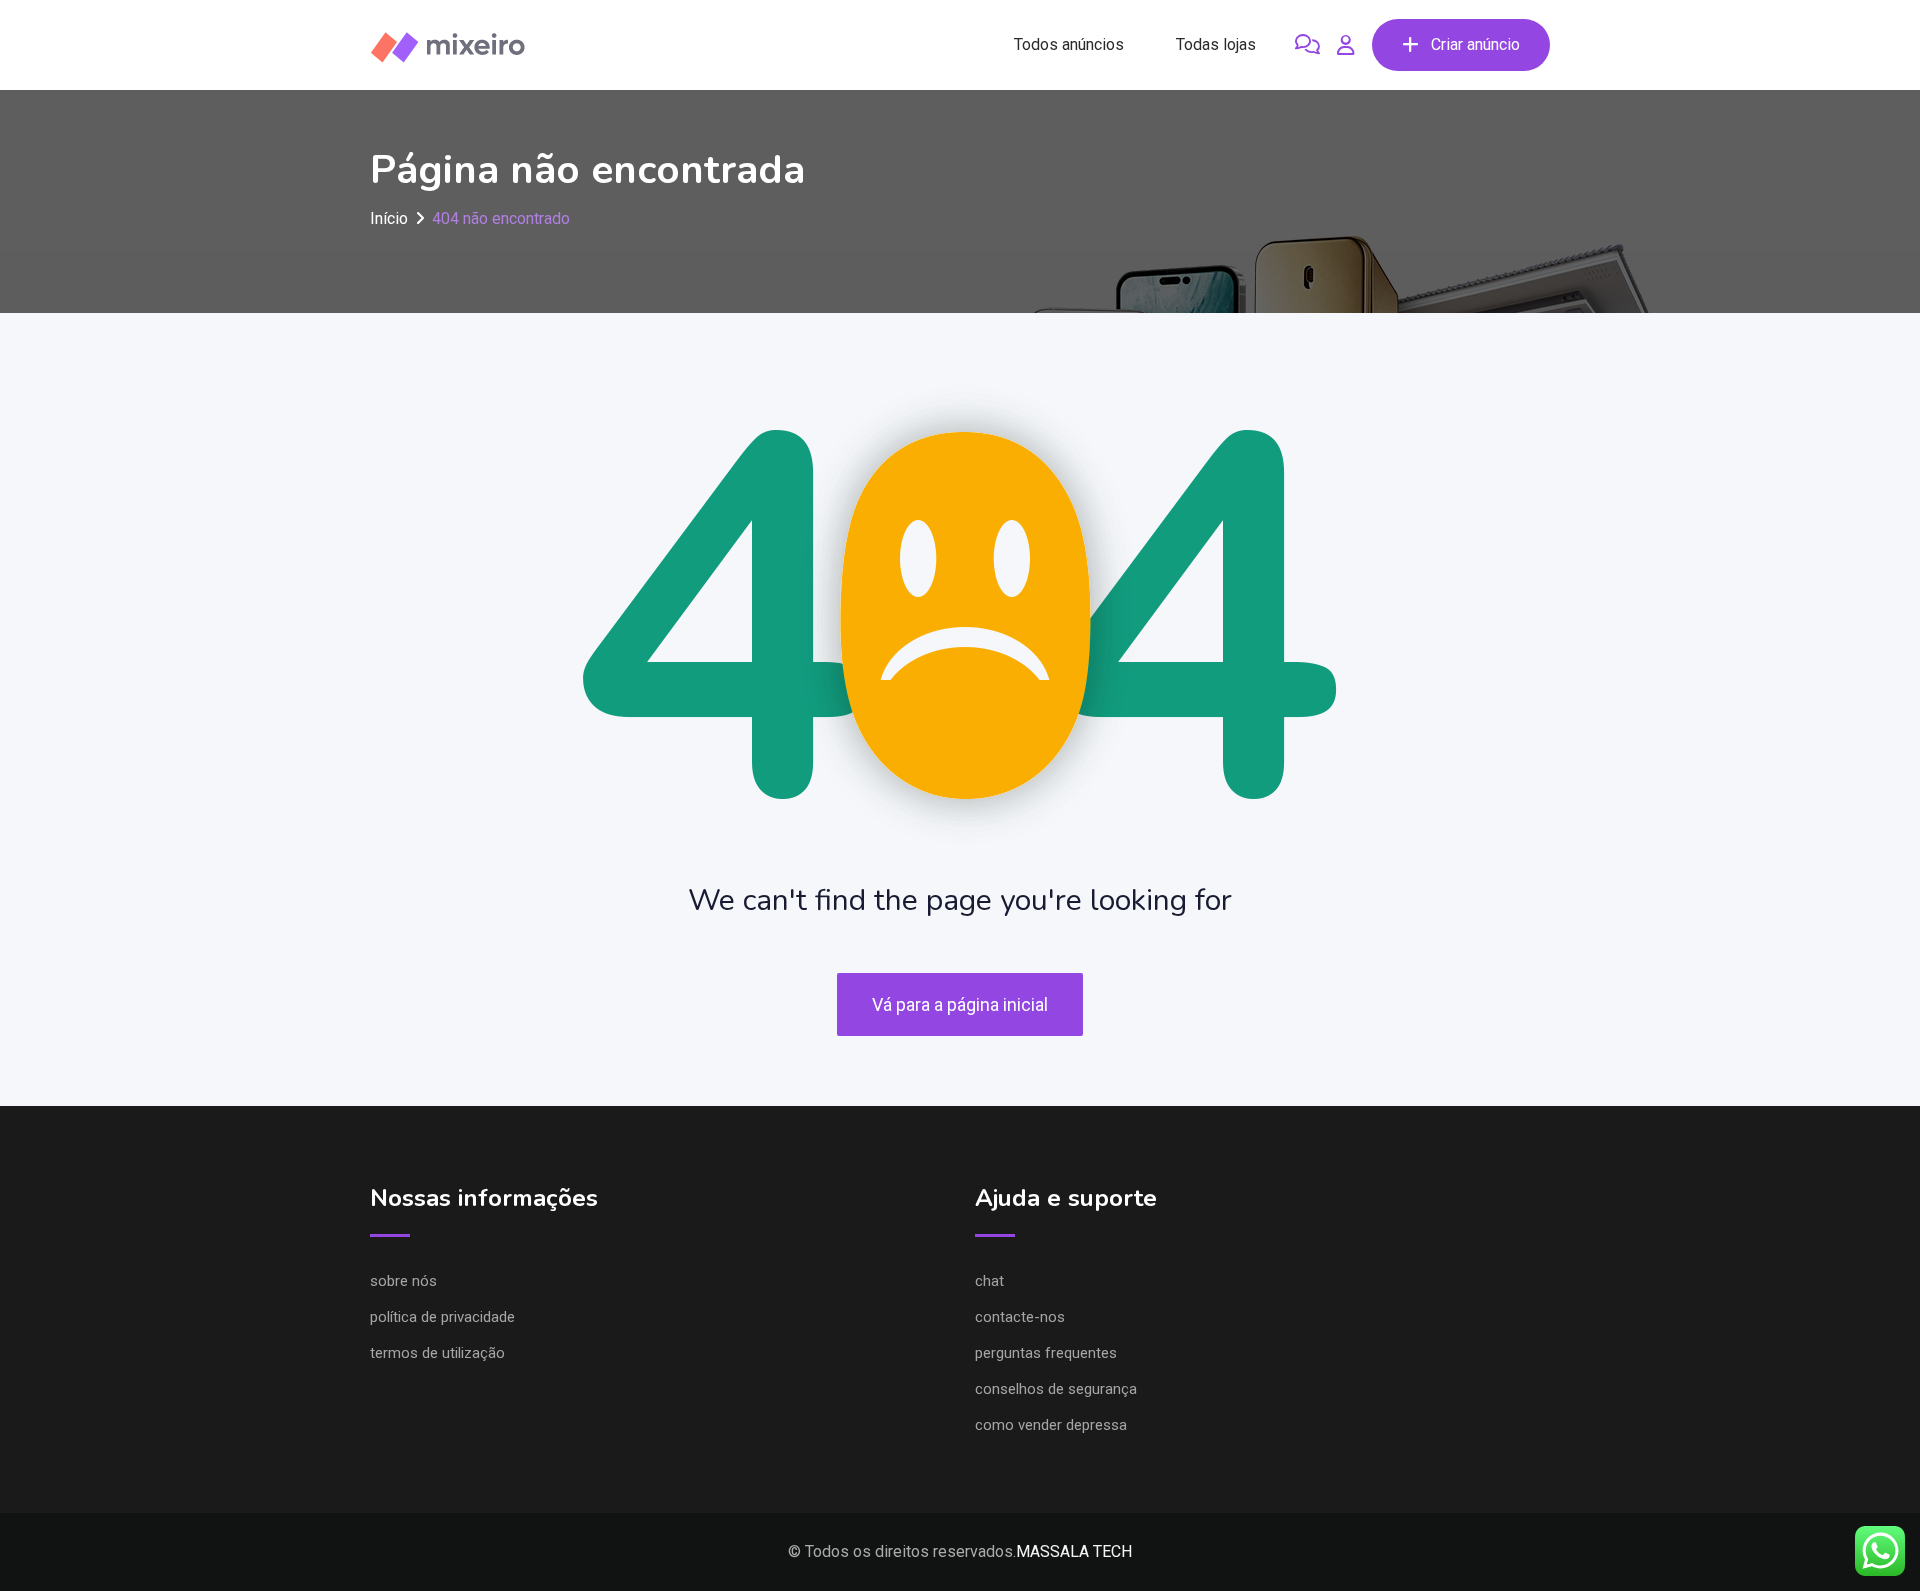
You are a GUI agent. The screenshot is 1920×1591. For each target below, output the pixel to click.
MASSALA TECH (1074, 1551)
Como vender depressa (1051, 1425)
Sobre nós (403, 1281)
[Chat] (1307, 45)
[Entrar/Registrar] (1346, 45)
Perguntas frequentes (1046, 1353)
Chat (989, 1281)
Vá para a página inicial (960, 1004)
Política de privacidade (442, 1317)
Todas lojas (1216, 44)
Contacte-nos (1020, 1317)
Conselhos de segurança (1056, 1389)
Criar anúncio (1475, 44)
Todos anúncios (1069, 44)
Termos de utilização (437, 1353)
